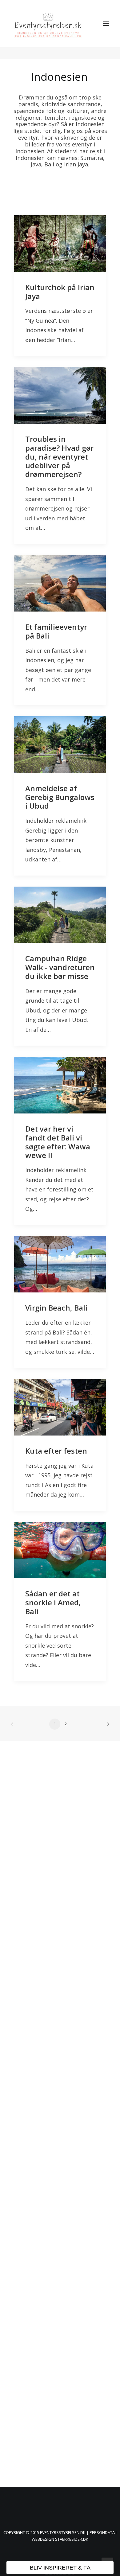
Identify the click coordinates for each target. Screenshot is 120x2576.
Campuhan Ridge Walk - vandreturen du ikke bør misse (60, 967)
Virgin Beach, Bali (56, 1308)
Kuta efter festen (56, 1451)
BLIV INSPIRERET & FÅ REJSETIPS (60, 2570)
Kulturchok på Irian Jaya (60, 292)
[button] (106, 24)
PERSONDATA (103, 2532)
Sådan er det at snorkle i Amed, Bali (53, 1602)
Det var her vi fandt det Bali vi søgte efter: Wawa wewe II (58, 1142)
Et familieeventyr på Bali (56, 631)
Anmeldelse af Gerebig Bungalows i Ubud (60, 797)
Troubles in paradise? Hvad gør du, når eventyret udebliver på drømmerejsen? (59, 457)
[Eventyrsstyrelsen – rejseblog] (48, 24)
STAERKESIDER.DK (72, 2539)
